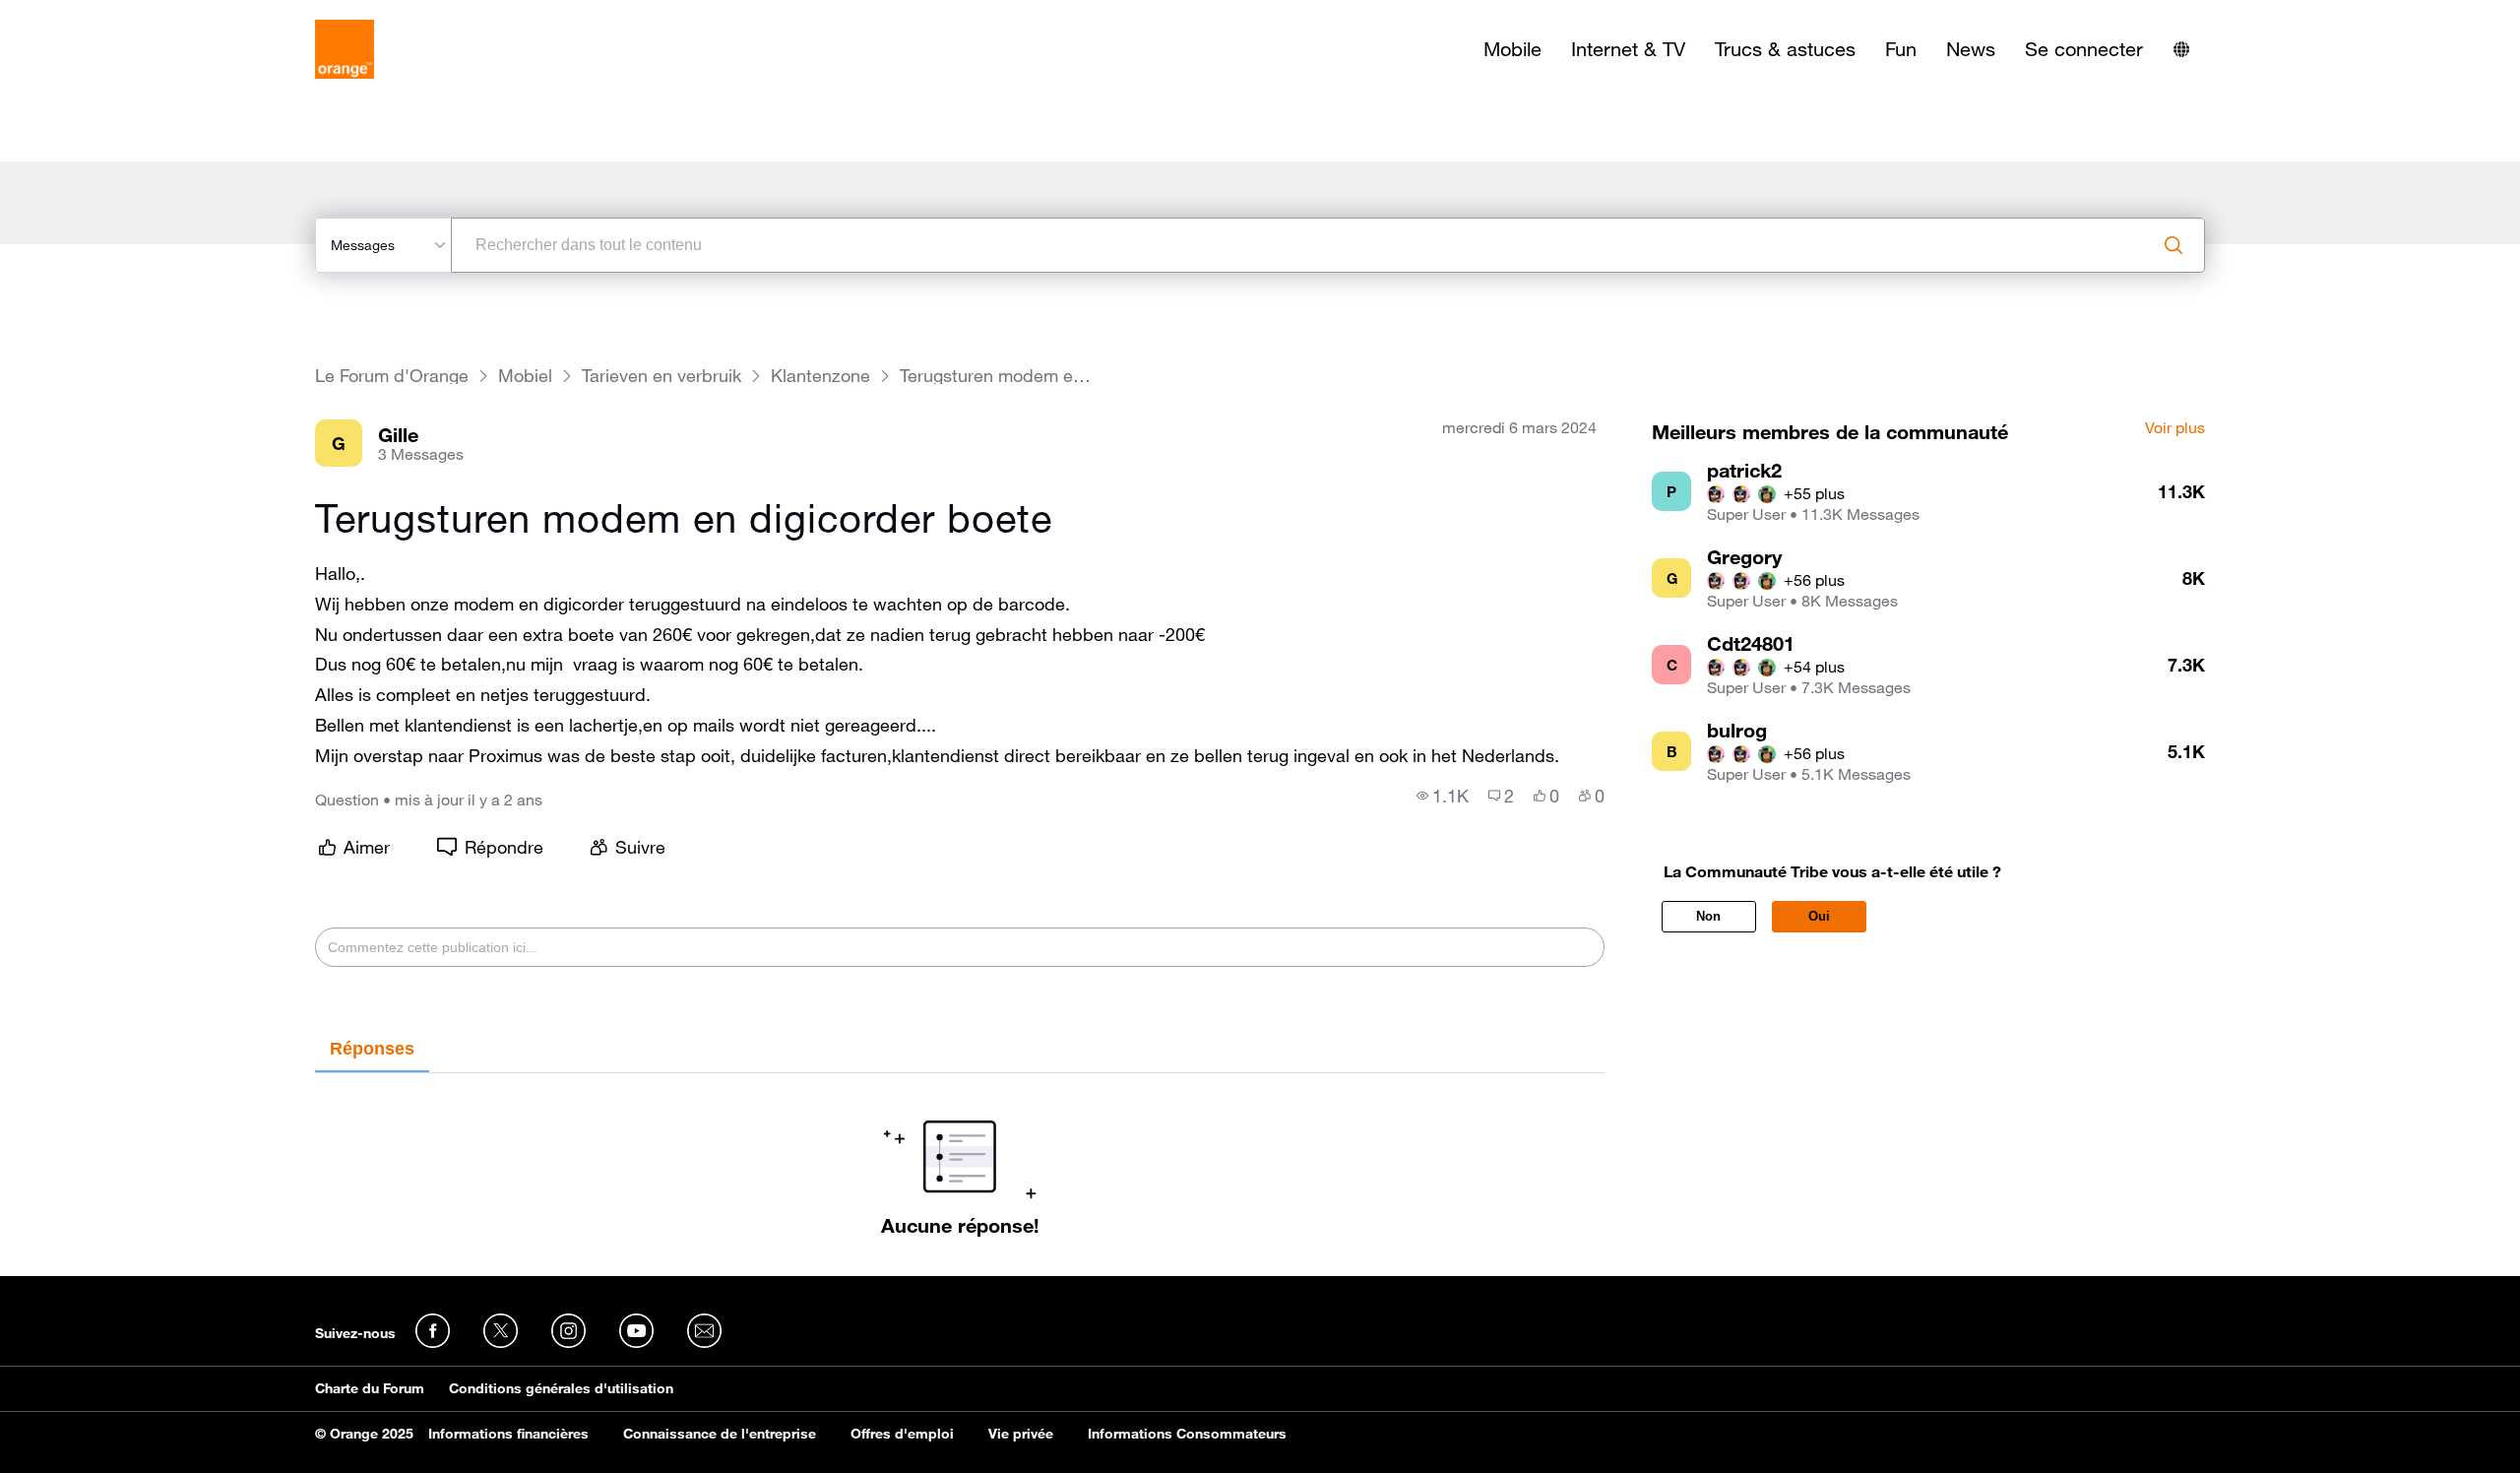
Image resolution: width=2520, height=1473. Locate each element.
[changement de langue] (2181, 49)
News (1971, 49)
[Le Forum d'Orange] (345, 49)
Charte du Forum (370, 1388)
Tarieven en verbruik (661, 376)
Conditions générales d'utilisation (561, 1388)
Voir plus (2175, 428)
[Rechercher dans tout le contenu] (2173, 245)
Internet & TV (1628, 49)
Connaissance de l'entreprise (720, 1434)
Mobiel (525, 376)
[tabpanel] (960, 1155)
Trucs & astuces (1785, 49)
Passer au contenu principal (105, 15)
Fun (1901, 49)
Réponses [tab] (372, 1049)
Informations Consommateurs (1187, 1434)
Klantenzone (820, 376)
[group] (1443, 796)
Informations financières (508, 1434)
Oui (1819, 916)
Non (1708, 916)
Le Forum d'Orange (392, 376)
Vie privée (1021, 1434)
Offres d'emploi (902, 1434)
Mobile (1512, 49)
